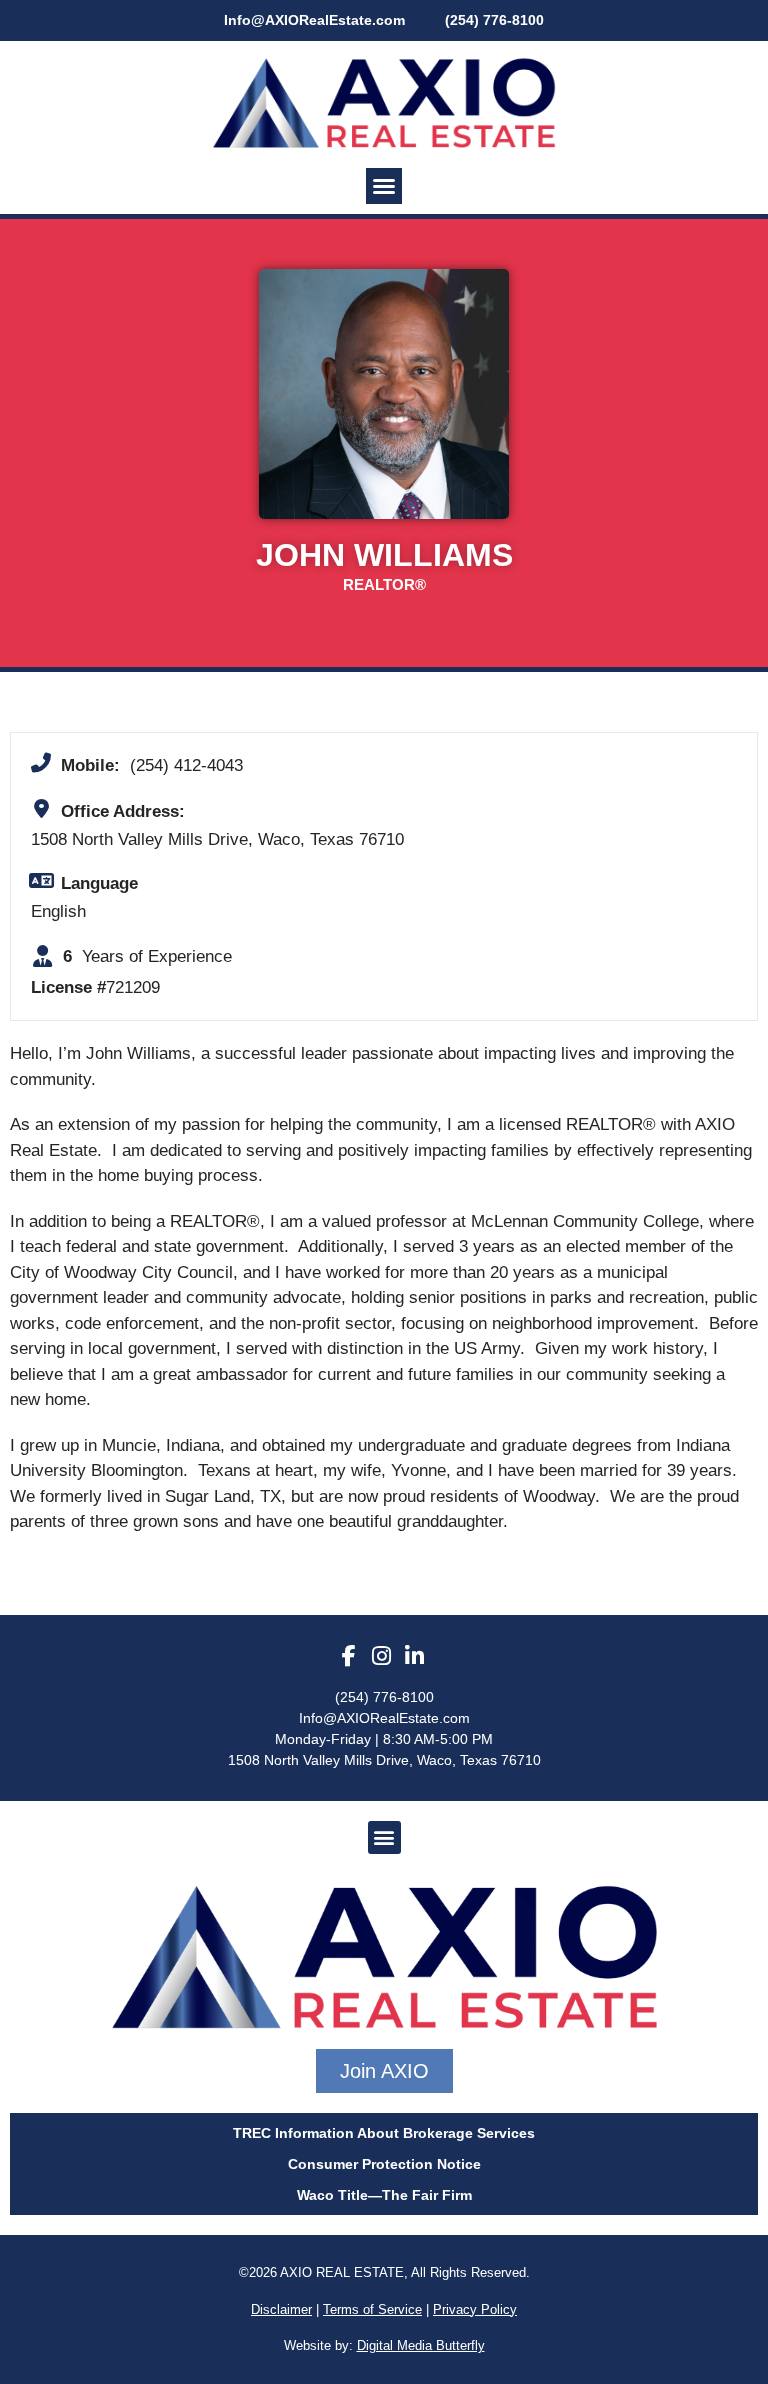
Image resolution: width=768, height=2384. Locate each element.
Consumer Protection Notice (384, 2164)
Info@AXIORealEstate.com (314, 20)
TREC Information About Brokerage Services (384, 2133)
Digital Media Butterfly (421, 2345)
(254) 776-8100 (384, 1697)
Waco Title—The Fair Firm (384, 2195)
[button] (384, 186)
